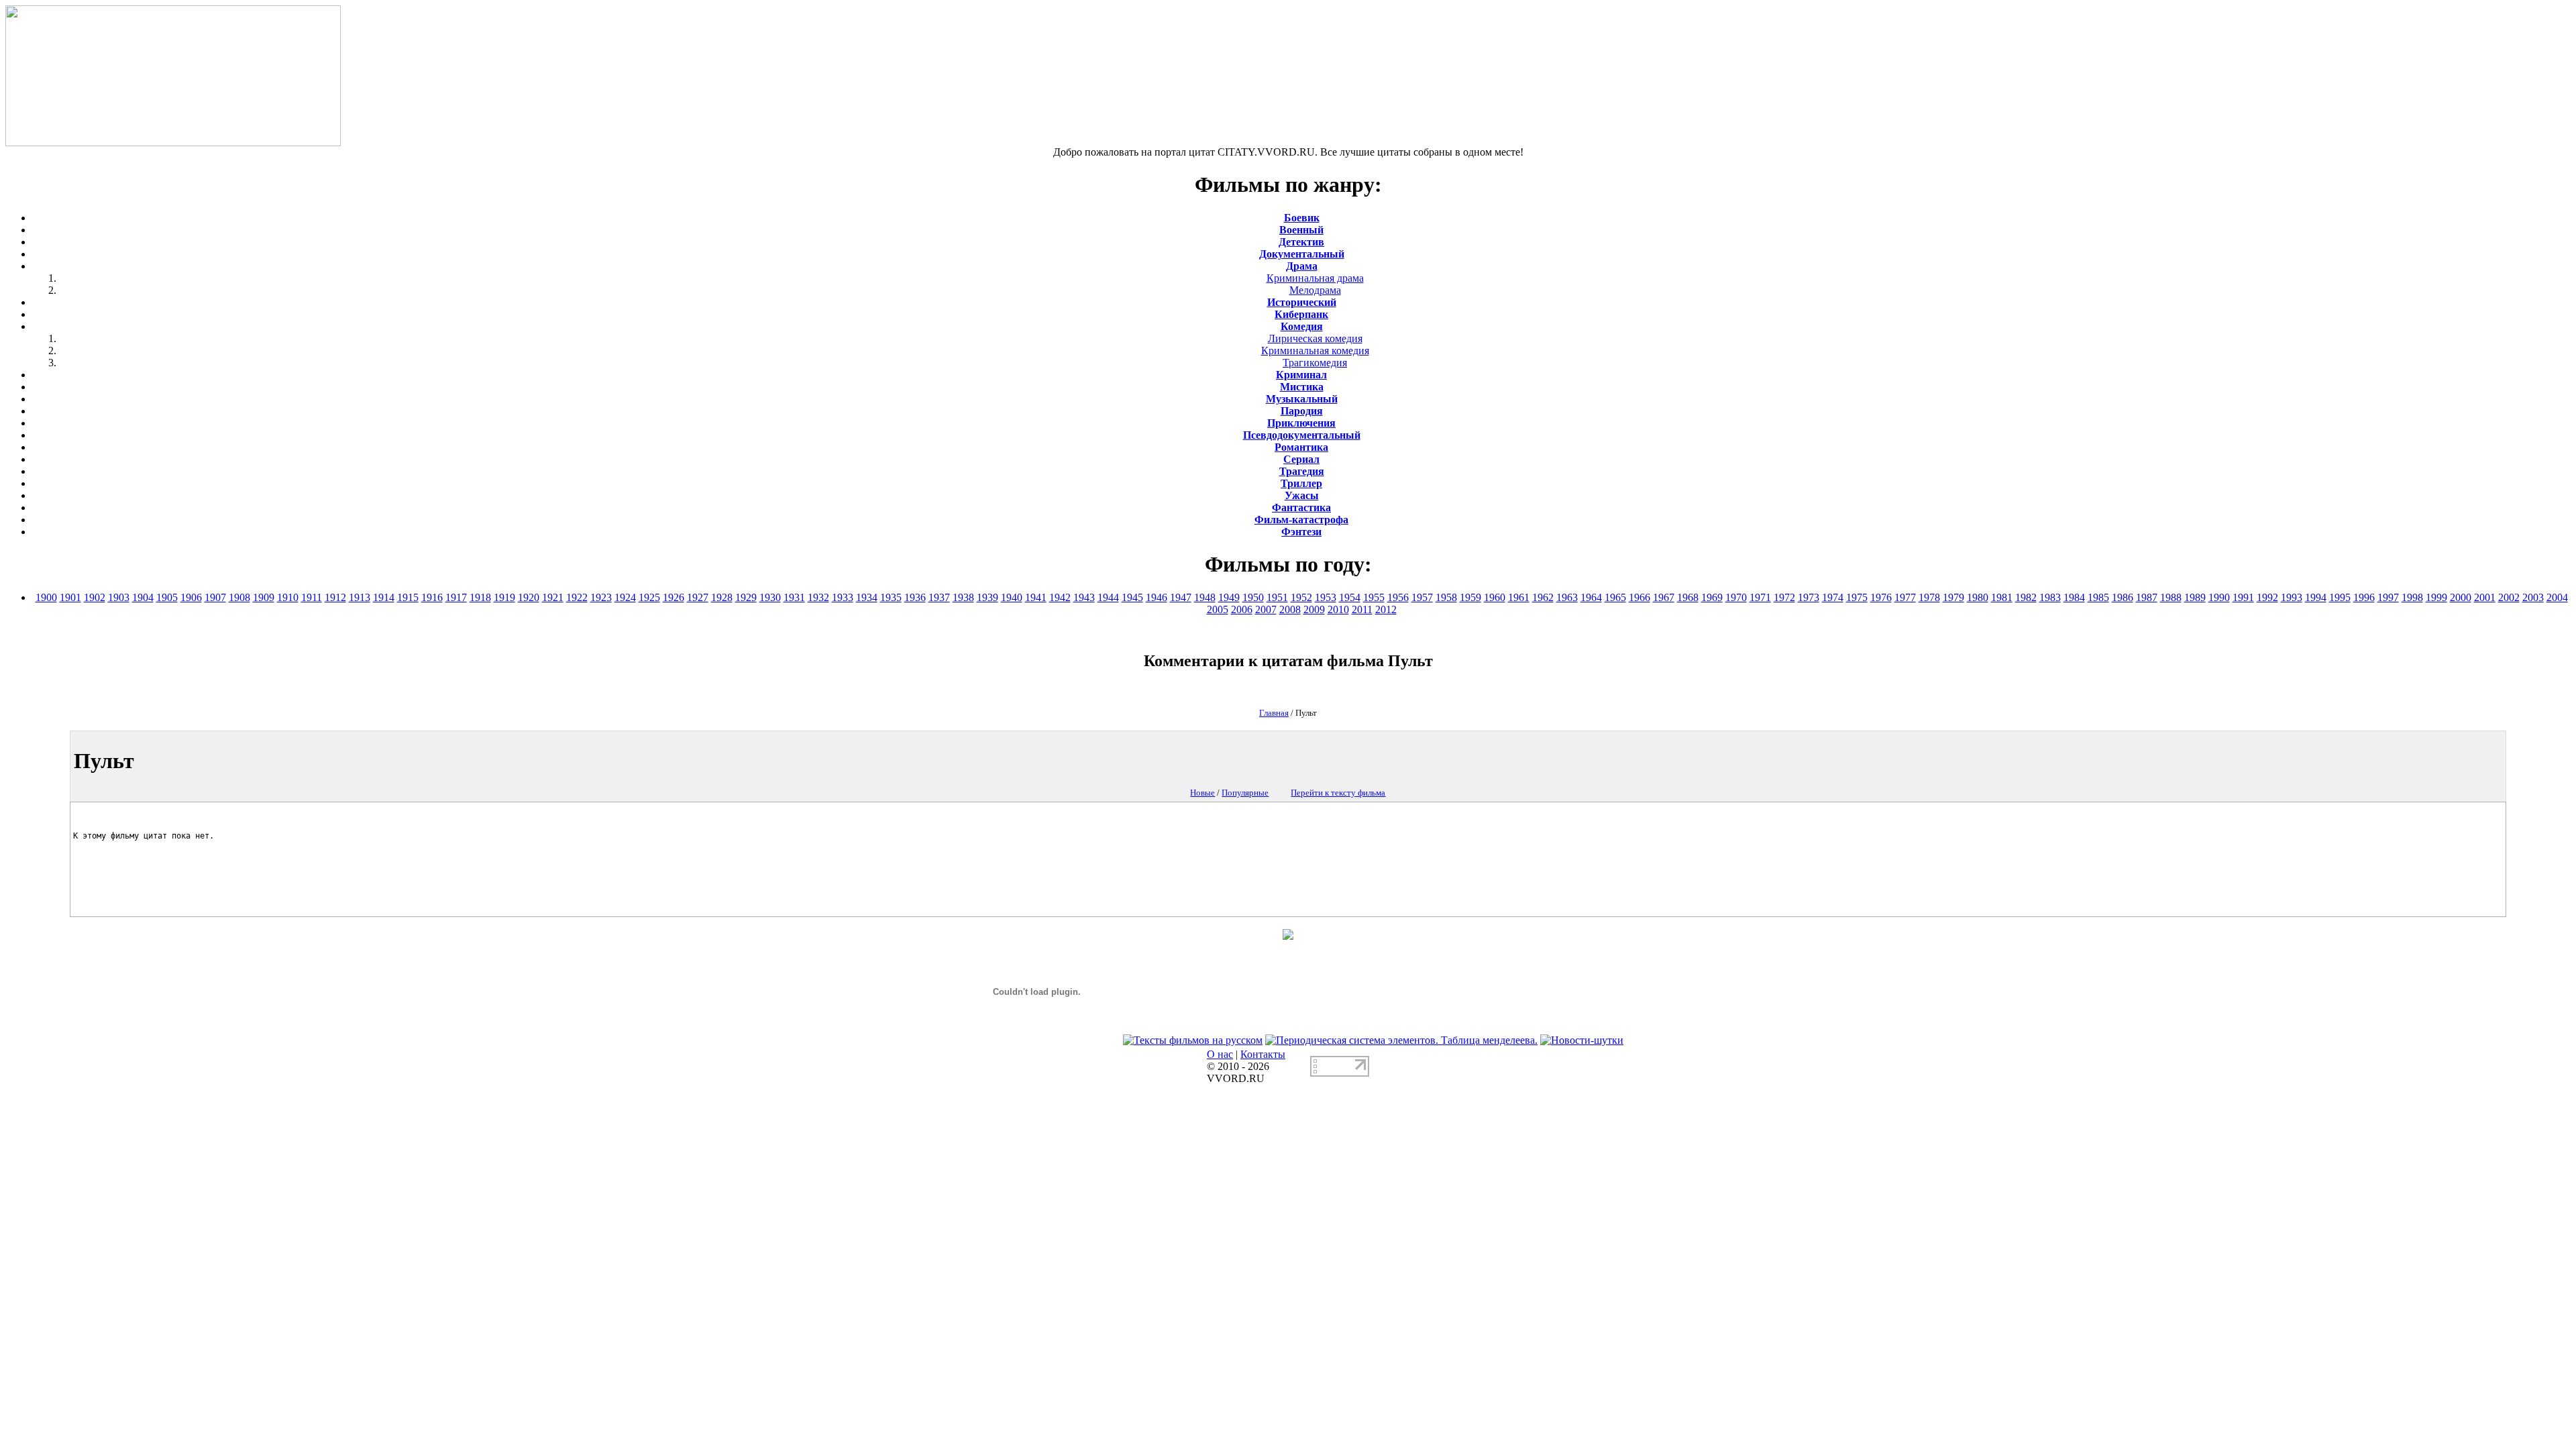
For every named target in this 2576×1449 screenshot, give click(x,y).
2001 (2485, 597)
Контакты (1263, 1054)
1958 (1446, 597)
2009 (1314, 609)
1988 (2171, 597)
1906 (191, 597)
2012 (1386, 609)
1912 (335, 597)
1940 (1012, 597)
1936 (915, 597)
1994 (2316, 597)
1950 (1253, 597)
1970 (1736, 597)
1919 (504, 597)
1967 (1664, 597)
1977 (1905, 597)
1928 (722, 597)
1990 (2219, 597)
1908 (239, 597)
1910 (288, 597)
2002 (2509, 597)
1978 (1929, 597)
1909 (264, 597)
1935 (891, 597)
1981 (2002, 597)
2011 (1362, 609)
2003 (2533, 597)
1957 (1422, 597)
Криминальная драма (1315, 278)
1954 (1350, 597)
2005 (1218, 609)
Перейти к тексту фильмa (1338, 793)
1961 (1519, 597)
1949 (1229, 597)
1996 (2364, 597)
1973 (1809, 597)
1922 (577, 597)
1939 (987, 597)
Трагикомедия (1315, 363)
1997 (2388, 597)
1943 (1084, 597)
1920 (529, 597)
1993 (2292, 597)
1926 (674, 597)
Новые (1202, 793)
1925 (649, 597)
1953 (1326, 597)
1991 (2243, 597)
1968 (1688, 597)
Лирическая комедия (1315, 338)
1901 (70, 597)
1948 (1205, 597)
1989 (2195, 597)
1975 (1857, 597)
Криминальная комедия (1315, 351)
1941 (1036, 597)
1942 (1060, 597)
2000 (2461, 597)
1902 (95, 597)
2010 (1338, 609)
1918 (480, 597)
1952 (1301, 597)
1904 (143, 597)
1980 (1978, 597)
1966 (1640, 597)
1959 (1470, 597)
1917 (456, 597)
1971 (1760, 597)
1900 (46, 597)
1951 (1277, 597)
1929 (746, 597)
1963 (1567, 597)
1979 (1953, 597)
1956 (1398, 597)
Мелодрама (1315, 290)
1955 (1374, 597)
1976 (1881, 597)
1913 (360, 597)
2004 (2557, 597)
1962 (1543, 597)
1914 (384, 597)
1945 (1132, 597)
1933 (843, 597)
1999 (2436, 597)
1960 (1495, 597)
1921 (553, 597)
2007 (1266, 609)
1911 (312, 597)
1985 (2098, 597)
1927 (698, 597)
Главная (1274, 713)
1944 (1108, 597)
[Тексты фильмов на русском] (1193, 1040)
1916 (432, 597)
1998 (2412, 597)
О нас (1220, 1054)
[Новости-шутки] (1582, 1040)
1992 (2267, 597)
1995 (2340, 597)
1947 (1181, 597)
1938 (963, 597)
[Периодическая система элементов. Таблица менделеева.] (1401, 1040)
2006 (1242, 609)
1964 (1591, 597)
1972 (1784, 597)
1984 (2074, 597)
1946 (1157, 597)
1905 (167, 597)
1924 (625, 597)
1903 (119, 597)
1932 (818, 597)
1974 (1833, 597)
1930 (770, 597)
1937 (939, 597)
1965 (1615, 597)
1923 (601, 597)
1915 (408, 597)
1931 (794, 597)
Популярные (1245, 793)
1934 (867, 597)
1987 (2147, 597)
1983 (2050, 597)
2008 (1290, 609)
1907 (215, 597)
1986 (2123, 597)
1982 (2026, 597)
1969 (1712, 597)
